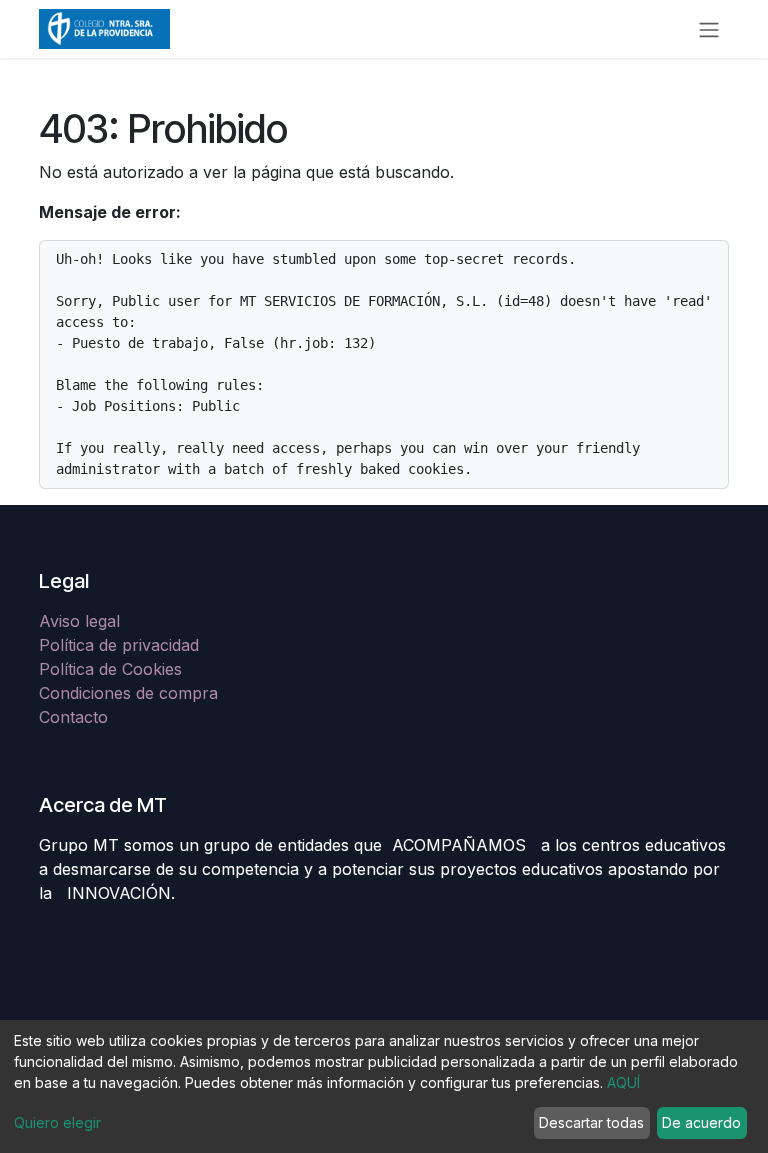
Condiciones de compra (128, 693)
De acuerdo (701, 1122)
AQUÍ (623, 1082)
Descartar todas (591, 1122)
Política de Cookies (110, 669)
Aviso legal (82, 621)
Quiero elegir (57, 1122)
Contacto (73, 717)
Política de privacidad (119, 645)
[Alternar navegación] (709, 29)
